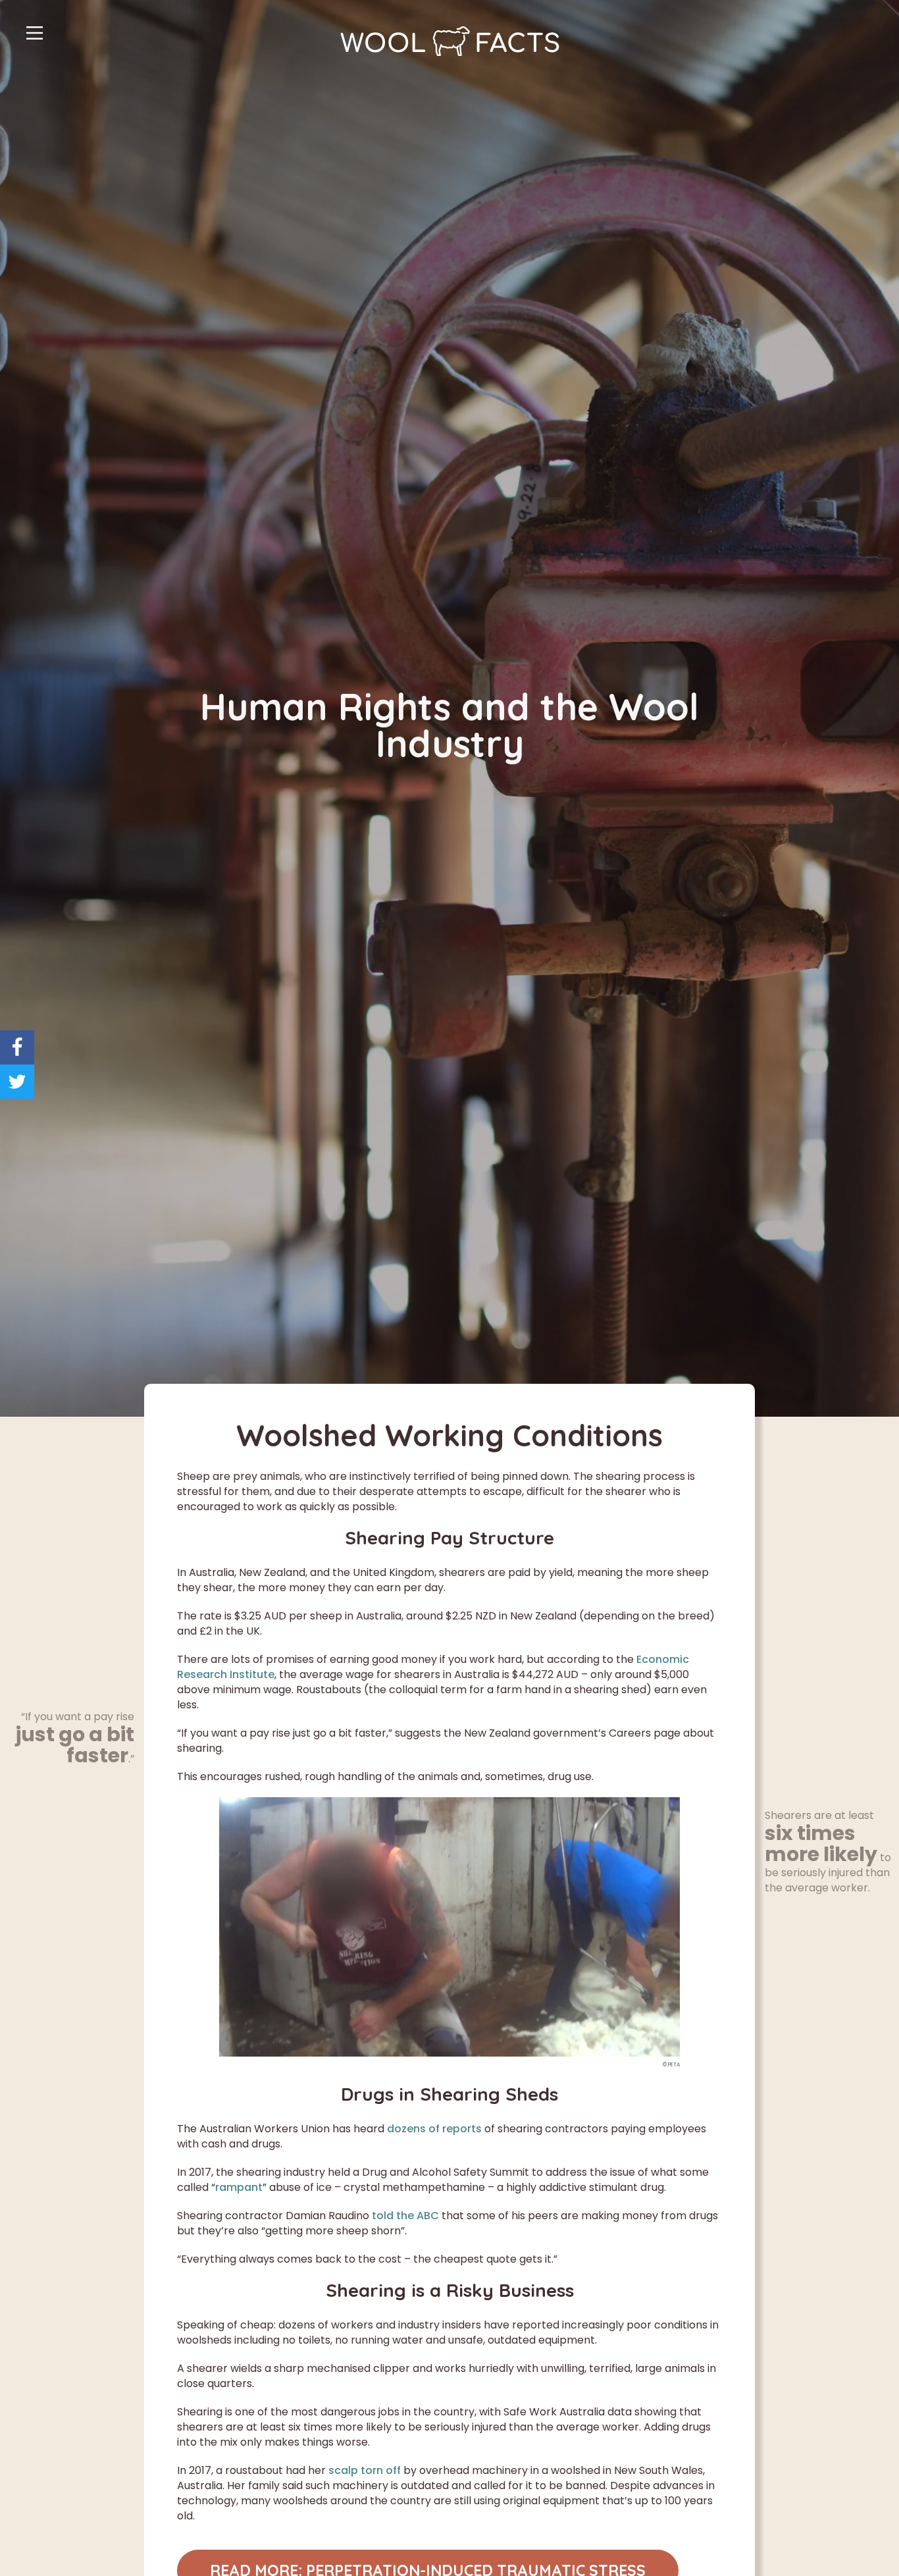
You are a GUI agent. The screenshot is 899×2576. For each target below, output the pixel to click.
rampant (239, 2187)
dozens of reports (434, 2129)
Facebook (17, 1047)
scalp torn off (365, 2470)
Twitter (17, 1082)
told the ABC (405, 2216)
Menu (35, 33)
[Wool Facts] (450, 41)
